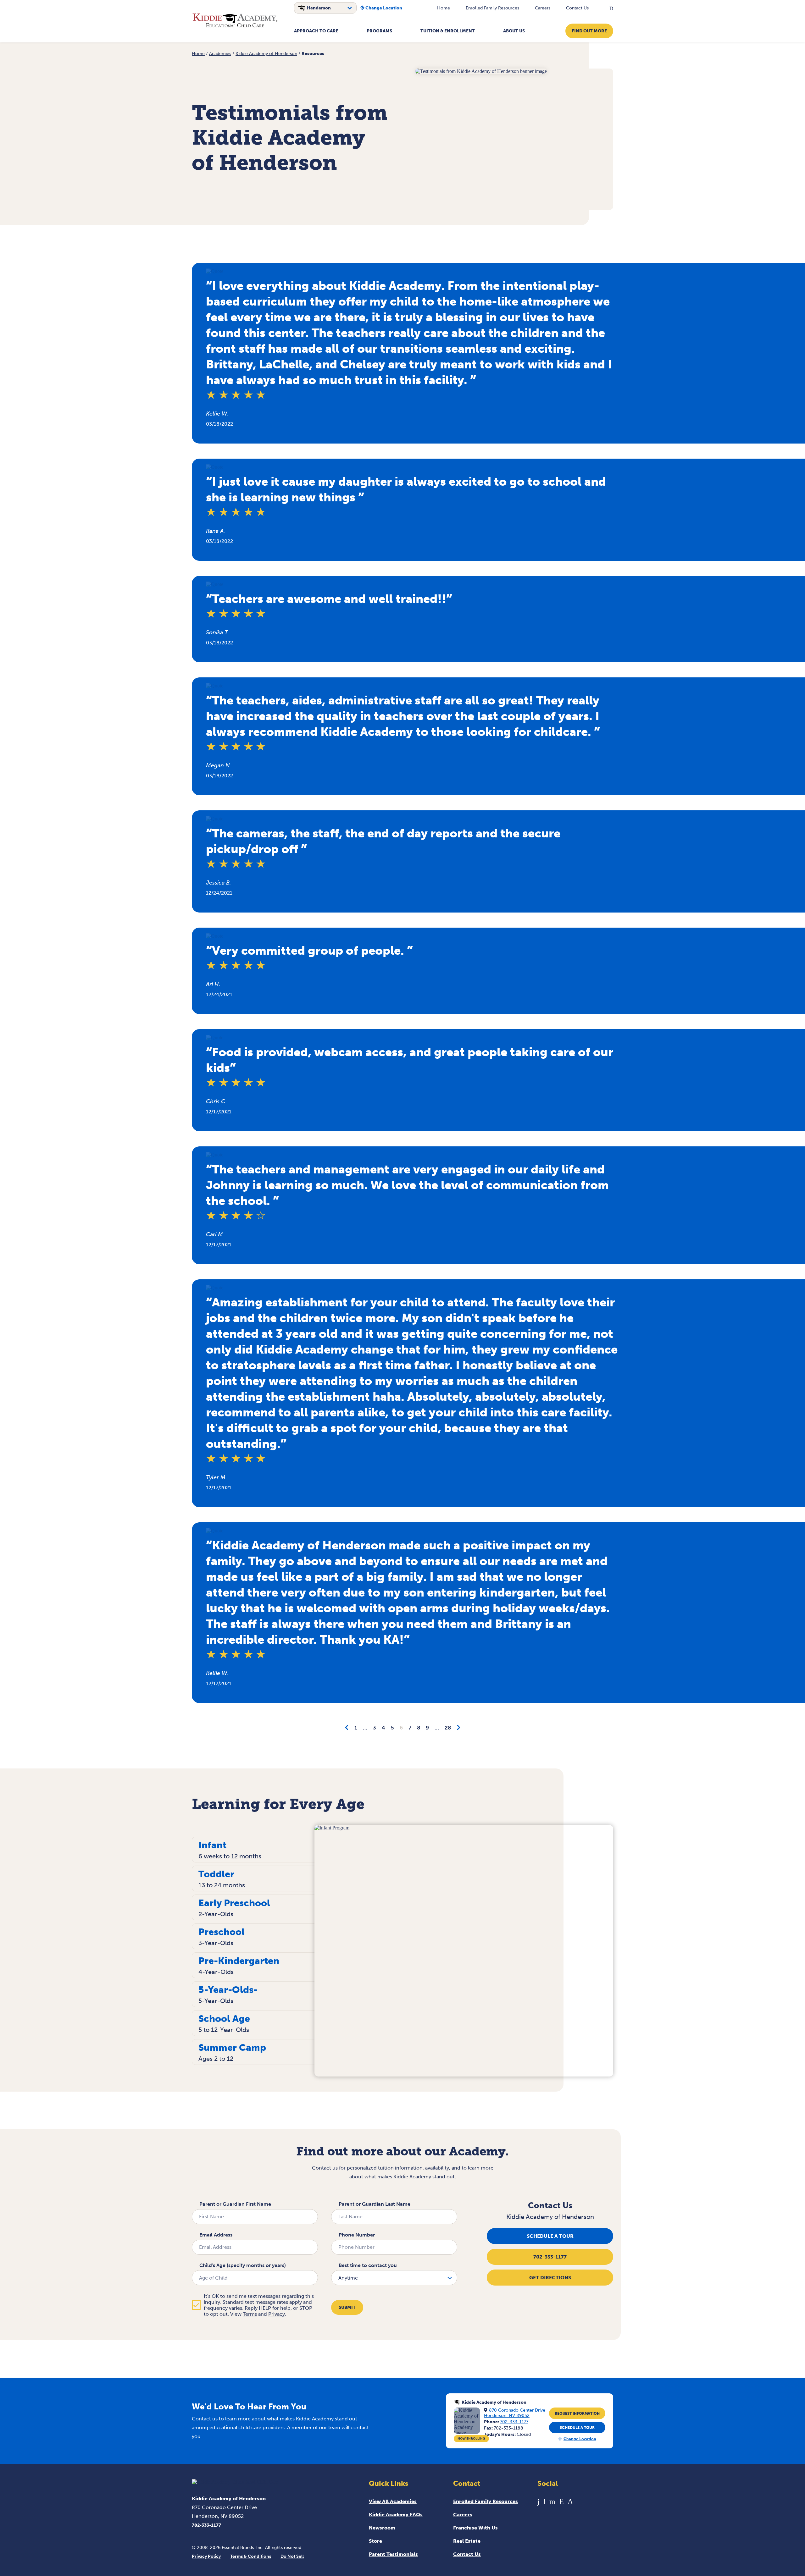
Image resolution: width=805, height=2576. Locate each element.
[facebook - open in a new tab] (539, 2501)
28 (448, 1728)
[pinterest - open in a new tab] (552, 2501)
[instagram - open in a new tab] (570, 2501)
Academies (220, 54)
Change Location (384, 8)
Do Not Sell (292, 2556)
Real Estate (467, 2541)
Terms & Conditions (251, 2556)
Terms (250, 2314)
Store (375, 2541)
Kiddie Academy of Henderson (266, 54)
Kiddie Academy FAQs (396, 2515)
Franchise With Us (475, 2528)
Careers (543, 8)
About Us (514, 31)
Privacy (277, 2314)
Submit (347, 2307)
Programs (379, 31)
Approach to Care (316, 31)
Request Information (577, 2413)
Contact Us (577, 8)
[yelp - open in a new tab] (561, 2501)
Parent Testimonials (393, 2554)
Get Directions (550, 2278)
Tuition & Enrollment (448, 31)
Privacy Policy (206, 2556)
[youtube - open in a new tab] (544, 2501)
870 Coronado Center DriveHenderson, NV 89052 (515, 2413)
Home (444, 8)
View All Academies (393, 2501)
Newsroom (382, 2528)
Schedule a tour (550, 2236)
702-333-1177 (550, 2257)
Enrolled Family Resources (492, 8)
